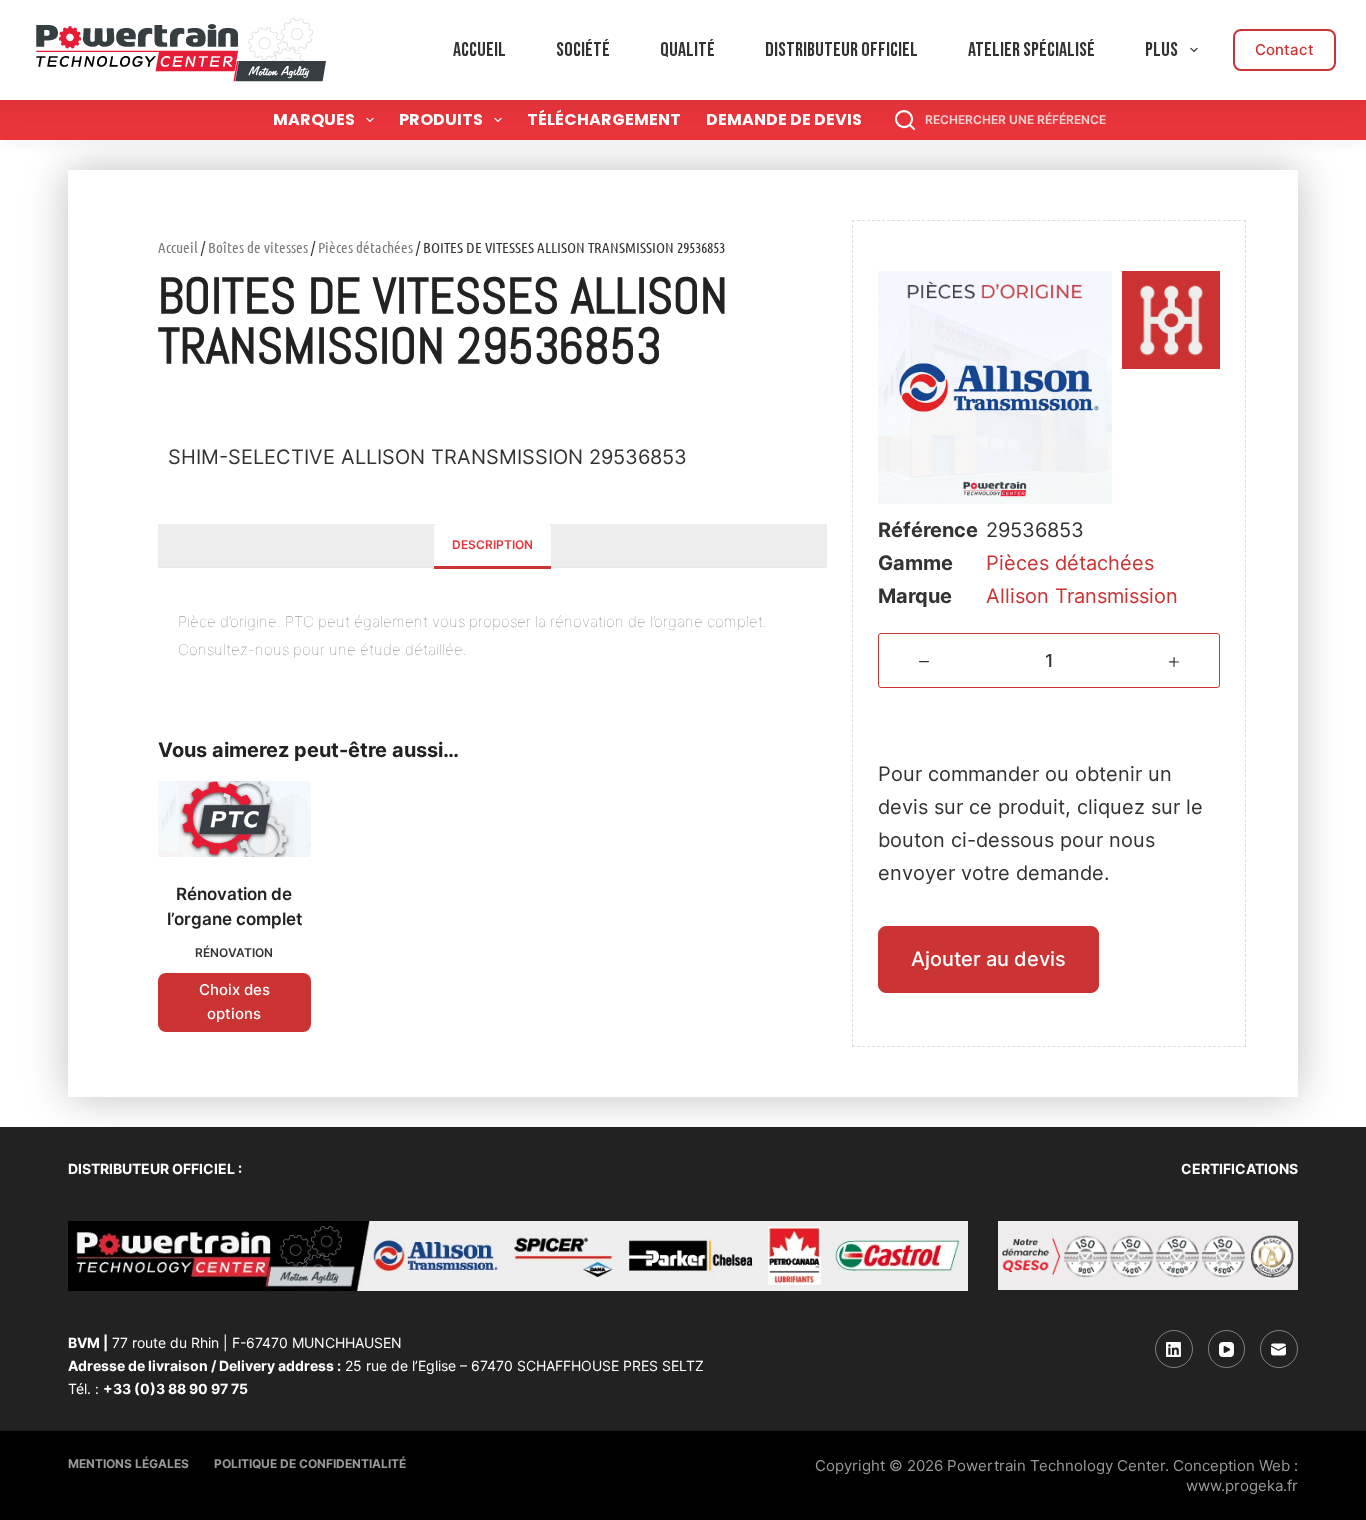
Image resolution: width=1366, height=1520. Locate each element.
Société (583, 50)
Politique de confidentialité (310, 1463)
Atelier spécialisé (1031, 50)
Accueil (479, 50)
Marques (314, 119)
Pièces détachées (365, 247)
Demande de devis (784, 119)
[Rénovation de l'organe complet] (234, 819)
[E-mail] (1279, 1349)
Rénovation (234, 952)
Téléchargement (604, 119)
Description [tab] (492, 544)
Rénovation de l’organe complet (234, 907)
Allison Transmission (1082, 596)
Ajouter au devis (988, 959)
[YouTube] (1227, 1349)
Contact (1284, 49)
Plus (1161, 50)
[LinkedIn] (1174, 1349)
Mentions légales (128, 1463)
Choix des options (234, 1002)
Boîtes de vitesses (258, 247)
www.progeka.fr (1242, 1485)
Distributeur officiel (841, 50)
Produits (441, 119)
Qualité (687, 50)
